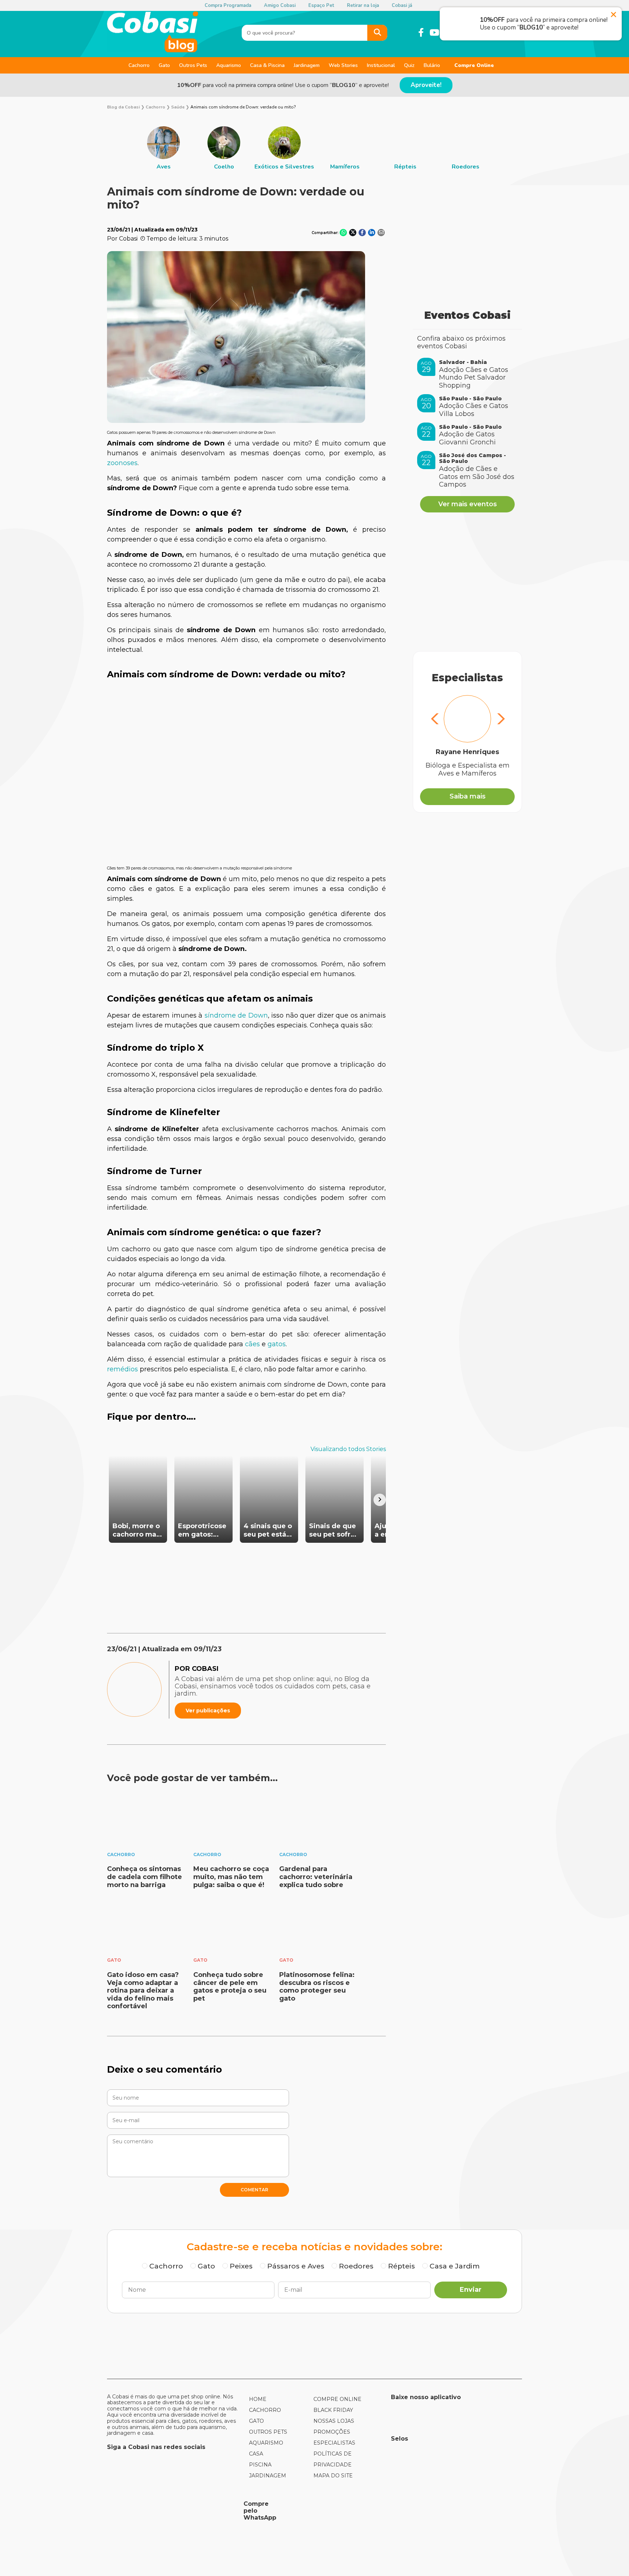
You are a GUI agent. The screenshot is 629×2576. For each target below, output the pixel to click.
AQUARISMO (266, 2443)
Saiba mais (468, 796)
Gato (164, 65)
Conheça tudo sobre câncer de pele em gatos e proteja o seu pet (230, 1987)
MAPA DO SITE (333, 2476)
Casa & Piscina (267, 65)
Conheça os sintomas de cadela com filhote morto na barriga (145, 1877)
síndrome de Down (236, 1015)
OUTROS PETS (268, 2432)
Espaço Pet (321, 5)
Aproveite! (426, 85)
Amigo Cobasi (280, 5)
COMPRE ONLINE (337, 2399)
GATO (256, 2421)
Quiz (409, 65)
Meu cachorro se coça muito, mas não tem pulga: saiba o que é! (231, 1877)
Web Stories (343, 65)
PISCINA (260, 2465)
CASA (256, 2454)
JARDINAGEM (268, 2476)
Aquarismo (229, 65)
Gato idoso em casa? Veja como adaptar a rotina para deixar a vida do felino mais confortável (143, 1990)
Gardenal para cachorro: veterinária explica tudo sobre (316, 1877)
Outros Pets (193, 65)
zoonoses (122, 463)
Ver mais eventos (468, 504)
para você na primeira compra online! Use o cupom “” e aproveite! (283, 85)
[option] (163, 148)
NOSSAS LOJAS (334, 2421)
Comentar (254, 2190)
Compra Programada (228, 5)
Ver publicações (208, 1711)
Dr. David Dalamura (467, 752)
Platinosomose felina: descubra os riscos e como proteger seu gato (317, 1987)
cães (252, 1344)
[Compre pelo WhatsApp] (173, 2510)
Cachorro (139, 65)
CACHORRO (265, 2410)
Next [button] (500, 720)
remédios (122, 1369)
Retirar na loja (363, 5)
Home (258, 2399)
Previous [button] (435, 720)
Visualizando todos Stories (348, 1449)
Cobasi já (402, 5)
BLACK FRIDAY (333, 2410)
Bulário (432, 65)
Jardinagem (307, 65)
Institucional (381, 65)
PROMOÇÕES (332, 2432)
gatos (277, 1344)
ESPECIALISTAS (334, 2443)
